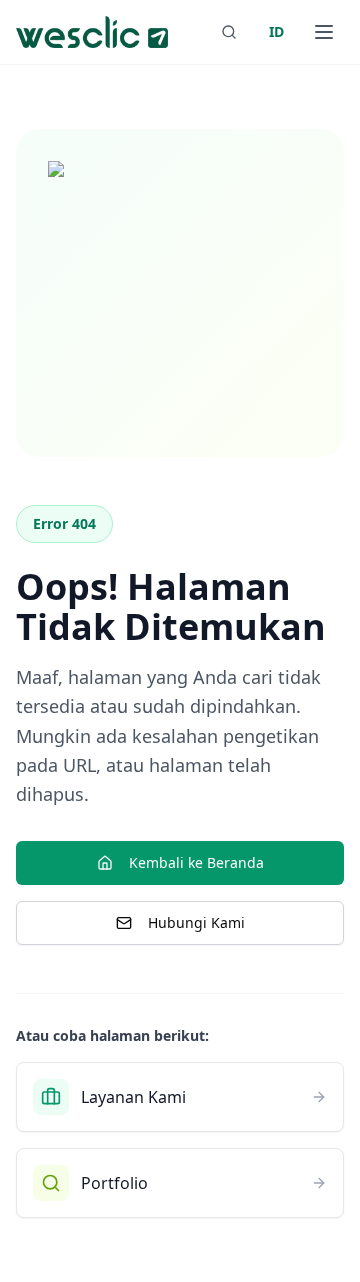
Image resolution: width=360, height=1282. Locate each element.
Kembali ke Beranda (196, 862)
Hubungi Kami (196, 922)
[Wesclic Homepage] (92, 32)
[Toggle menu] (324, 32)
